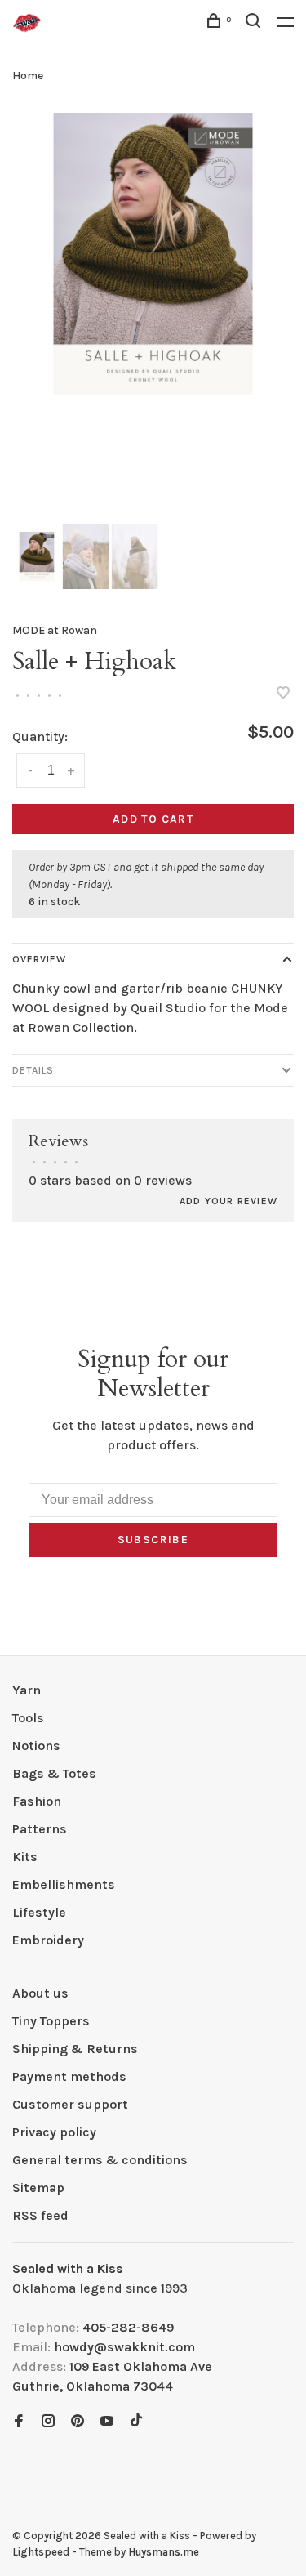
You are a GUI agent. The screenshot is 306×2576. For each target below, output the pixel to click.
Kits (25, 1857)
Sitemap (38, 2188)
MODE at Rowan (55, 630)
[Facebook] (19, 2422)
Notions (36, 1746)
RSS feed (40, 2215)
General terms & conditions (100, 2160)
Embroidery (48, 1940)
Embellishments (64, 1884)
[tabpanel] (153, 254)
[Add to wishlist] (283, 694)
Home (28, 76)
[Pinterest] (78, 2422)
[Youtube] (107, 2422)
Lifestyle (39, 1912)
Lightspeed (41, 2552)
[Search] (255, 23)
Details (33, 1070)
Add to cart (153, 819)
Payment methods (69, 2076)
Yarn (27, 1690)
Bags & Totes (54, 1773)
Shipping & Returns (75, 2049)
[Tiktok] (136, 2422)
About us (40, 1993)
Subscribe (153, 1540)
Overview (39, 959)
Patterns (40, 1829)
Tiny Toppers (51, 2021)
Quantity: (40, 737)
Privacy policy (54, 2132)
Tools (28, 1718)
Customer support (70, 2104)
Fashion (37, 1801)
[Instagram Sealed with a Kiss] (48, 2422)
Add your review (228, 1201)
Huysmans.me (164, 2552)
